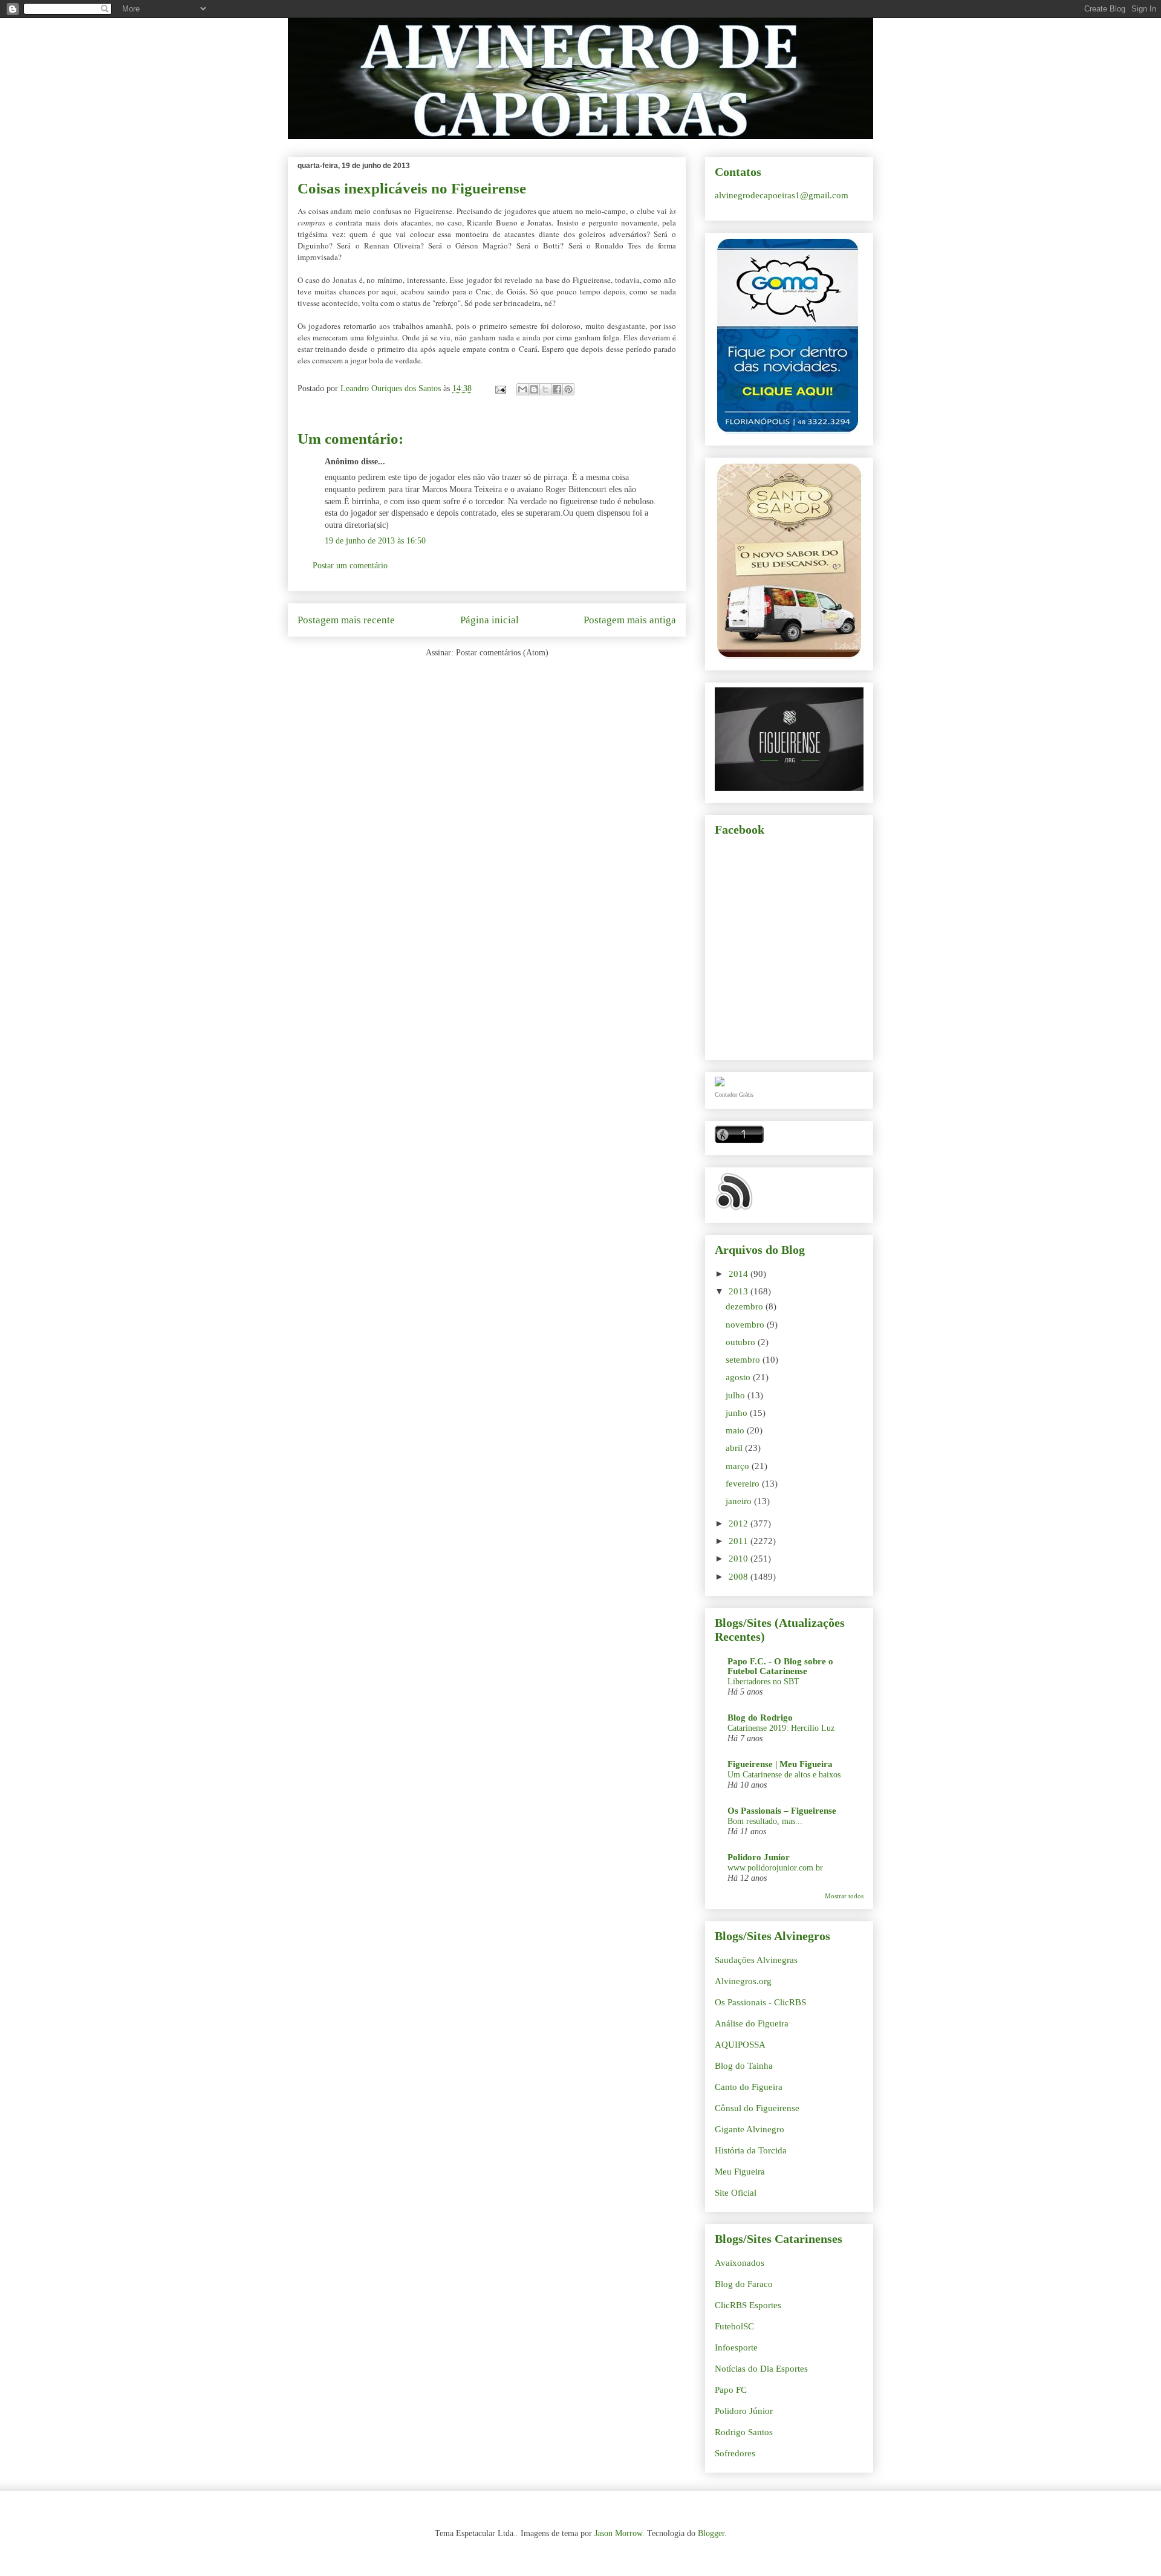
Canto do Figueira (749, 2087)
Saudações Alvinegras (756, 1960)
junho (738, 1413)
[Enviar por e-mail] (522, 389)
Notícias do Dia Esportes (761, 2369)
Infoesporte (736, 2347)
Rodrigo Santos (744, 2432)
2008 (740, 1577)
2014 (740, 1274)
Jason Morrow (618, 2533)
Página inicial (489, 620)
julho (737, 1395)
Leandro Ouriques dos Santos (392, 388)
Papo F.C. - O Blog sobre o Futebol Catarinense (780, 1666)
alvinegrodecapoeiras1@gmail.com (782, 195)
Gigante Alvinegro (750, 2129)
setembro (744, 1360)
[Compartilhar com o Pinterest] (568, 389)
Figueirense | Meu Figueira (780, 1764)
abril (735, 1448)
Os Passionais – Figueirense (782, 1811)
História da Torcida (751, 2150)
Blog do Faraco (744, 2284)
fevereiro (744, 1484)
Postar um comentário (350, 566)
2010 (740, 1559)
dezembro (746, 1306)
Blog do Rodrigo (760, 1718)
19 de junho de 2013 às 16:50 (375, 541)
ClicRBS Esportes (748, 2305)
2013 (740, 1291)
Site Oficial (736, 2193)
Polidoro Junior (759, 1857)
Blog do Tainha (744, 2066)
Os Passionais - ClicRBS (760, 2002)
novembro (746, 1325)
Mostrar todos (844, 1896)
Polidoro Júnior (744, 2411)
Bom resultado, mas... (765, 1821)
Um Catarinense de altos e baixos (784, 1774)
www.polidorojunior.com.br (775, 1867)
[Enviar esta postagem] (500, 388)
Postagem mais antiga (630, 620)
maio (736, 1430)
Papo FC (731, 2390)
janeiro (740, 1501)
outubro (742, 1342)
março (739, 1466)
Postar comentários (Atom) (502, 653)
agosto (739, 1377)
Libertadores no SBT (763, 1681)
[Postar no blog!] (534, 389)
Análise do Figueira (752, 2023)
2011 (740, 1541)
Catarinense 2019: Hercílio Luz (781, 1728)
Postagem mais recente (346, 620)
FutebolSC (734, 2326)
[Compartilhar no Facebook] (557, 389)
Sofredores (735, 2453)
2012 (740, 1523)
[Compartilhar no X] (545, 389)
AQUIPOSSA (740, 2045)
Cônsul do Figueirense (757, 2108)
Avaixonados (740, 2263)
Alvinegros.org (743, 1981)
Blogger (711, 2533)
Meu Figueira (740, 2172)
